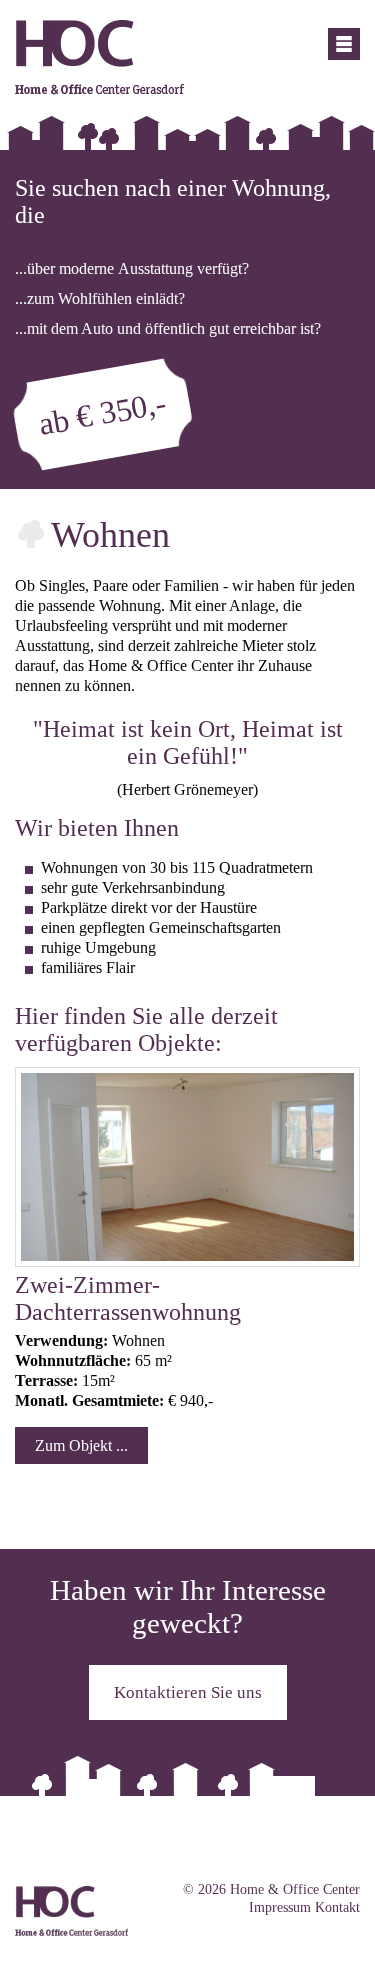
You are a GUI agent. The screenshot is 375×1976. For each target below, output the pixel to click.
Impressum (280, 1907)
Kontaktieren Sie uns (188, 1692)
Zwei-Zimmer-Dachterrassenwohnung (128, 1298)
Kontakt (337, 1907)
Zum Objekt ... (81, 1445)
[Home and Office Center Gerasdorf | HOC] (99, 89)
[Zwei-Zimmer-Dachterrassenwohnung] (187, 1260)
